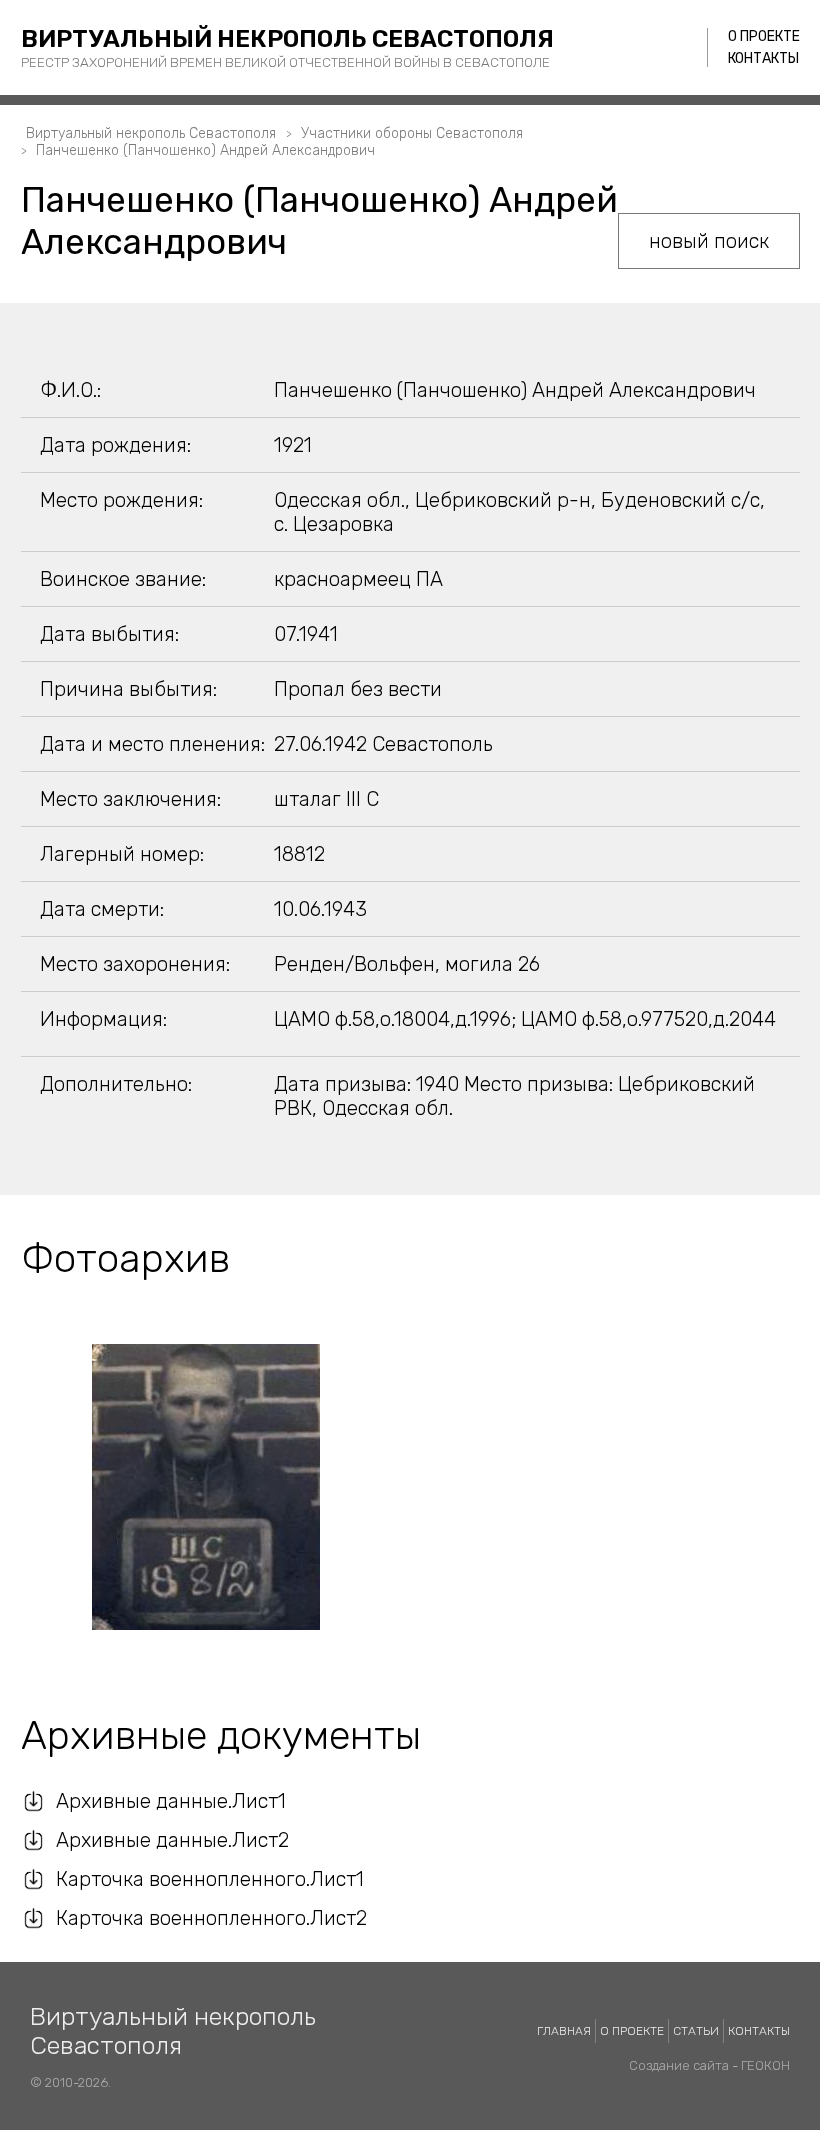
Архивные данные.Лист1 (171, 1801)
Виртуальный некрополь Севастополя (287, 39)
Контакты (763, 58)
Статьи (696, 2031)
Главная (564, 2031)
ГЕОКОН (765, 2065)
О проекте (764, 36)
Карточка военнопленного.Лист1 (210, 1879)
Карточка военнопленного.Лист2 (211, 1918)
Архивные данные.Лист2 (172, 1840)
